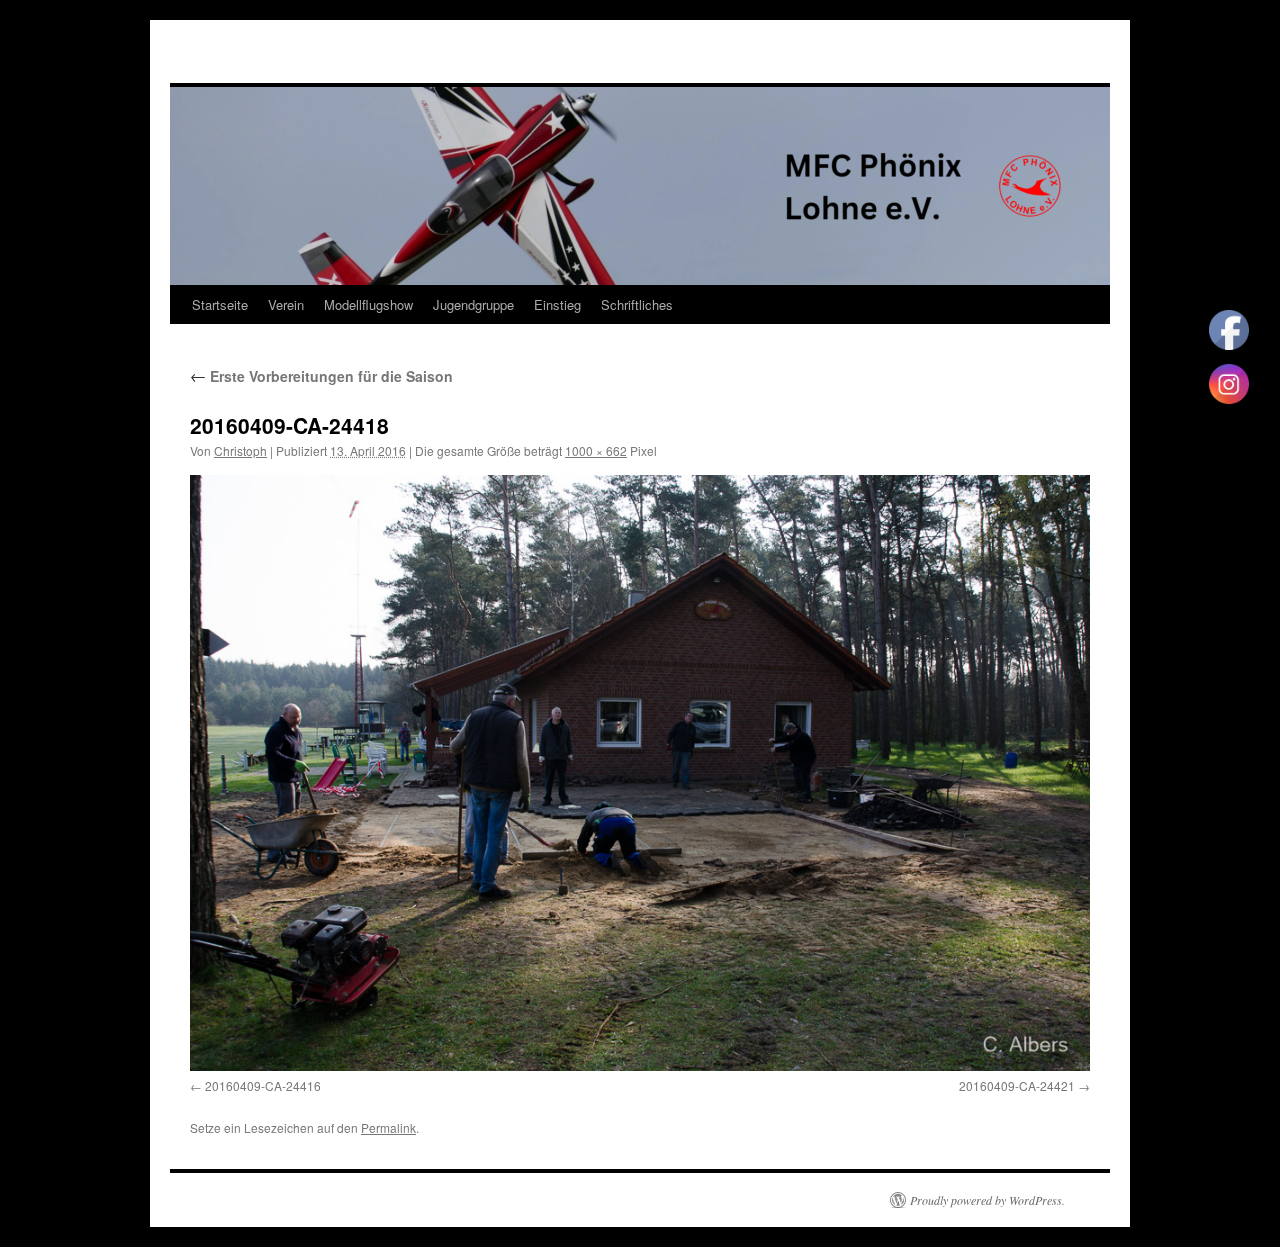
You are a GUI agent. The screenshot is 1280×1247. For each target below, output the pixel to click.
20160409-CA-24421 (1017, 1085)
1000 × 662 (596, 450)
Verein (286, 304)
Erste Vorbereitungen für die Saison (321, 376)
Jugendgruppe (473, 304)
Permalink (388, 1127)
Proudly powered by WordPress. (987, 1200)
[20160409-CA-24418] (640, 773)
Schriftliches (637, 304)
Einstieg (557, 304)
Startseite (220, 304)
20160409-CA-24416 (263, 1085)
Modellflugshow (368, 304)
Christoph (240, 450)
